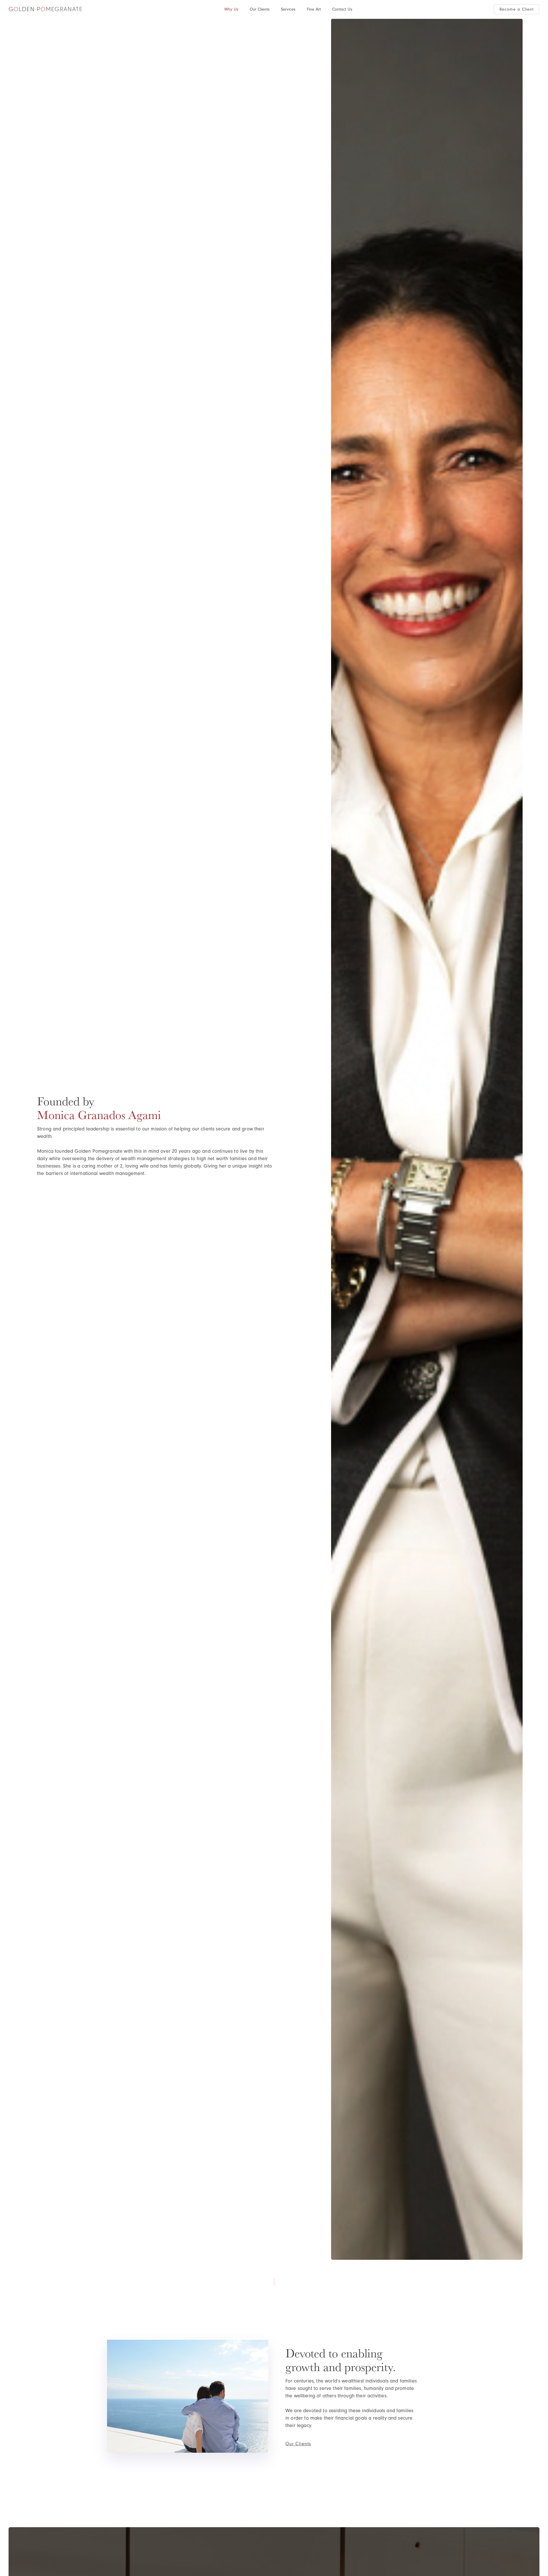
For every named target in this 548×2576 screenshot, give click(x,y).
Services (288, 9)
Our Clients (260, 9)
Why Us (231, 9)
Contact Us (342, 9)
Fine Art (314, 9)
